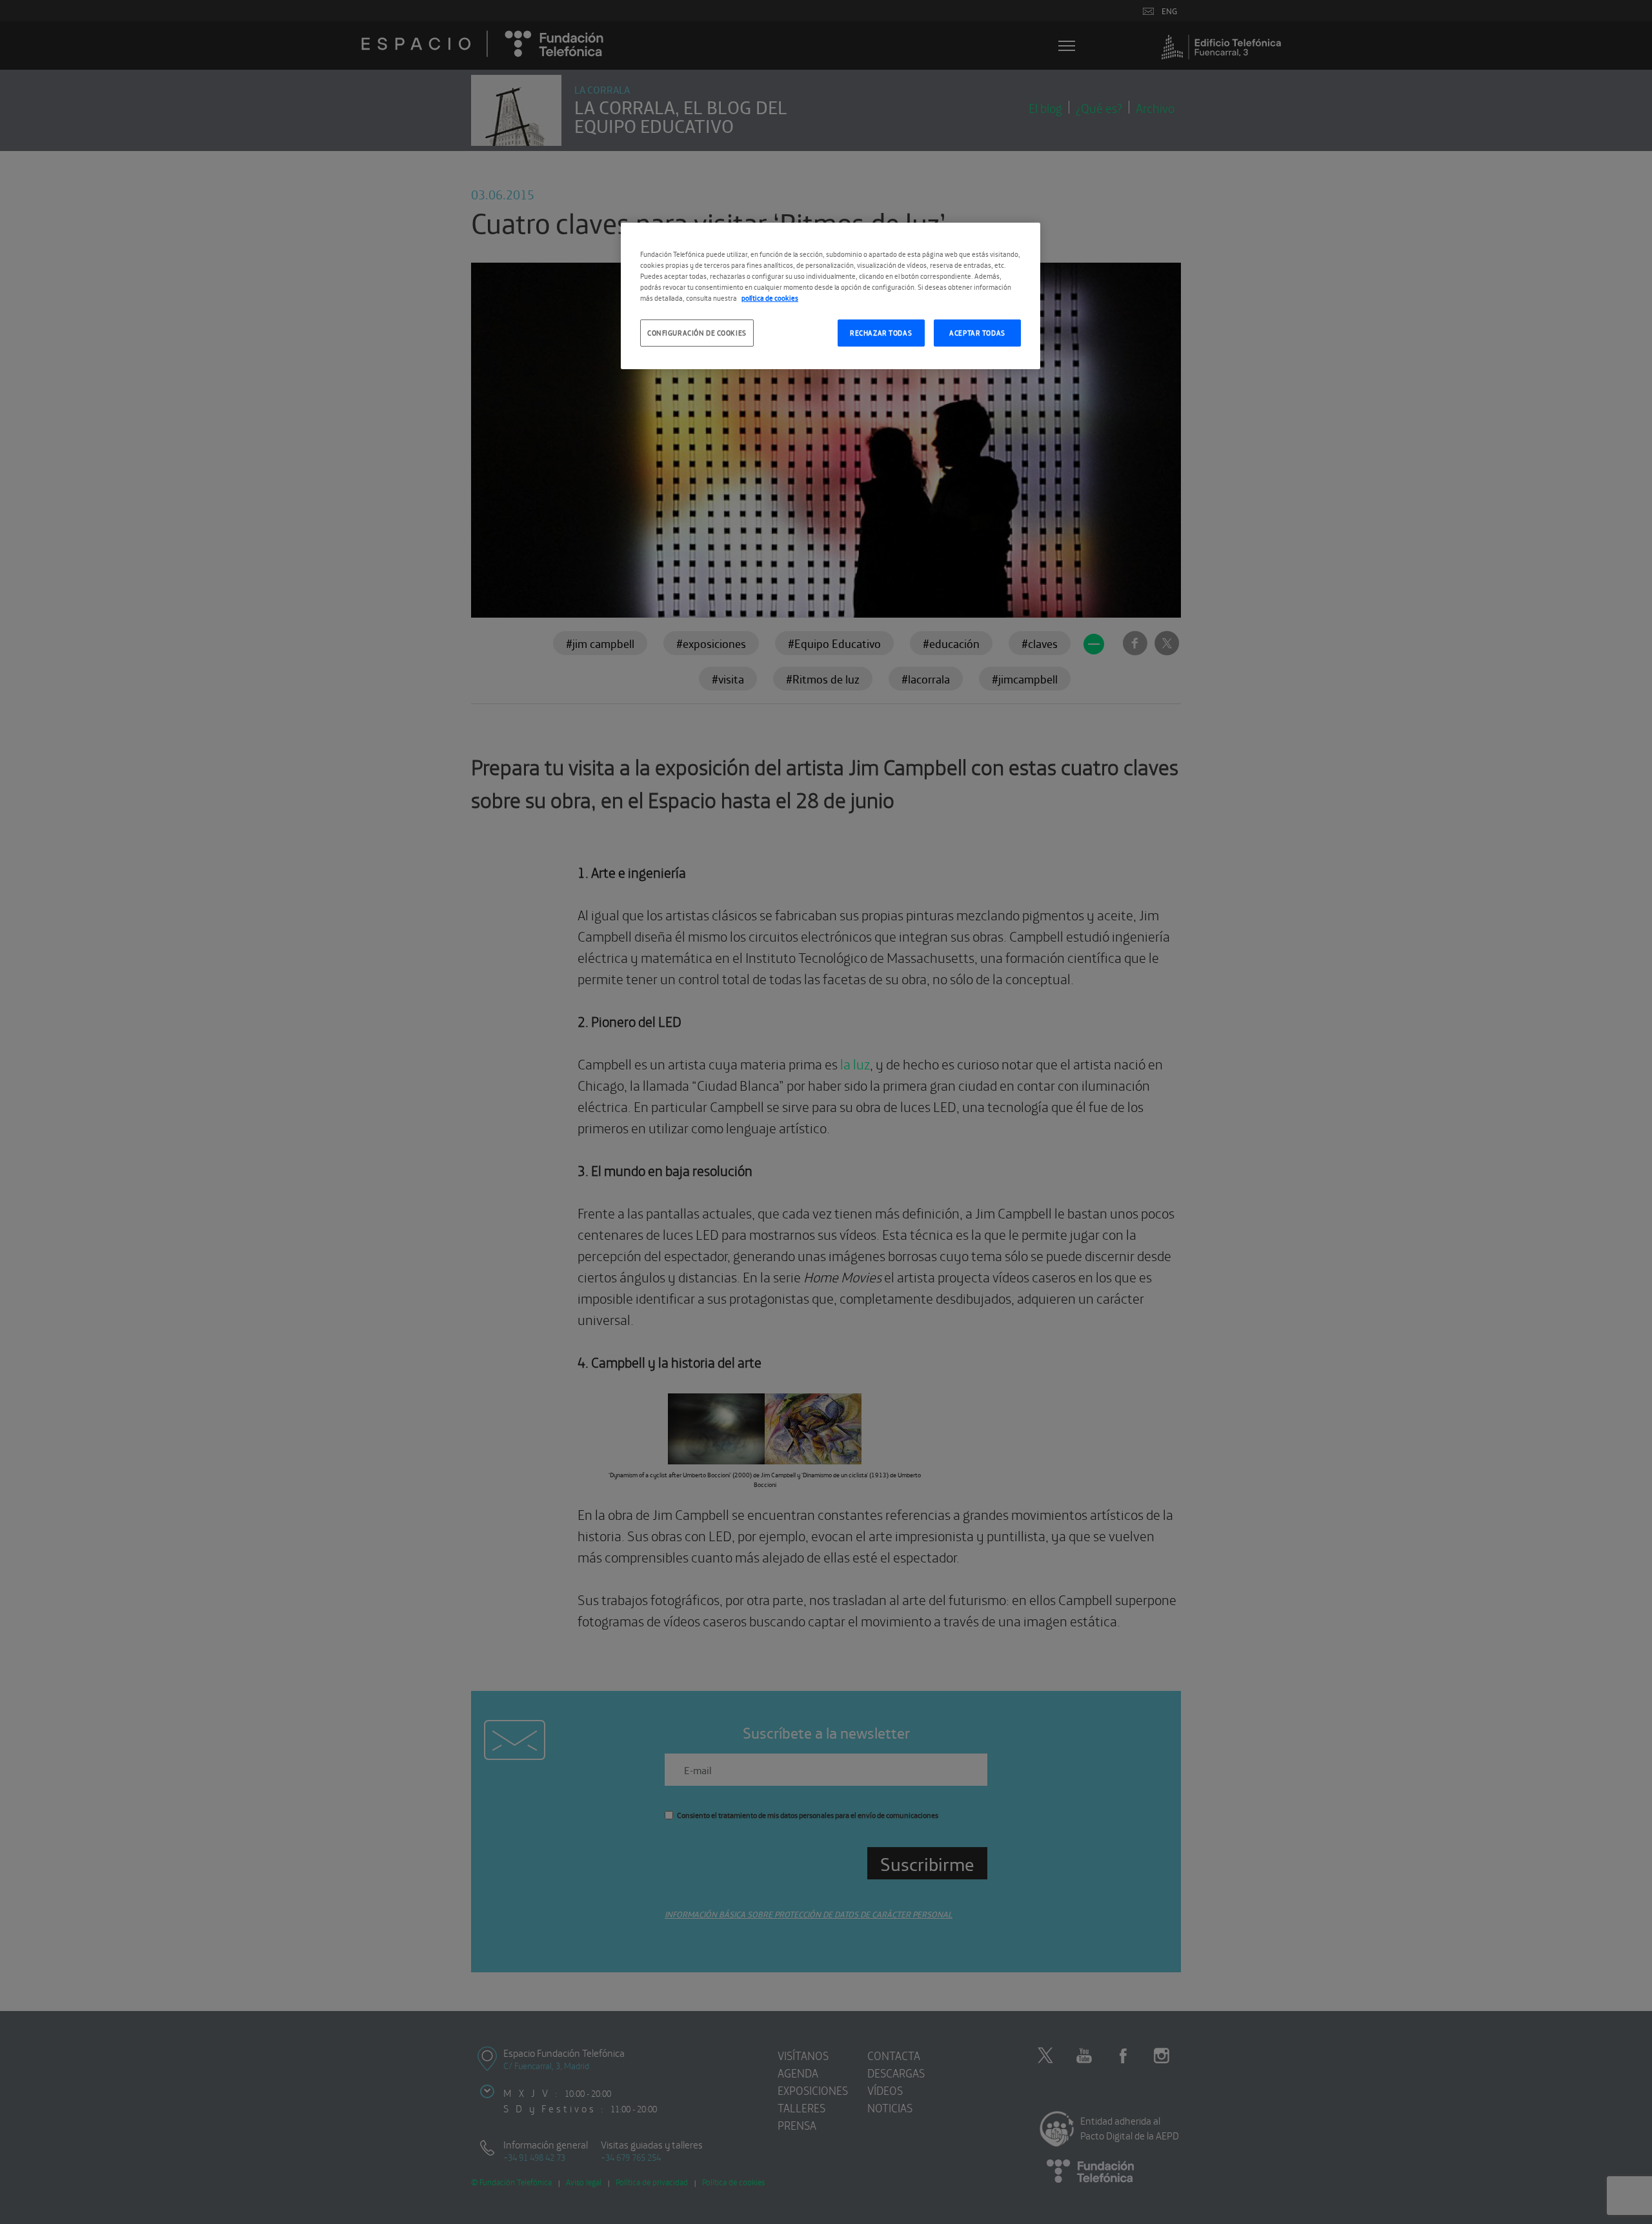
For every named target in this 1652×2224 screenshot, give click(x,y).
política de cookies (770, 298)
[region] (831, 296)
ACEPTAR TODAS (977, 332)
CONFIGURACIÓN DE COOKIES (697, 332)
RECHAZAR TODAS (881, 332)
